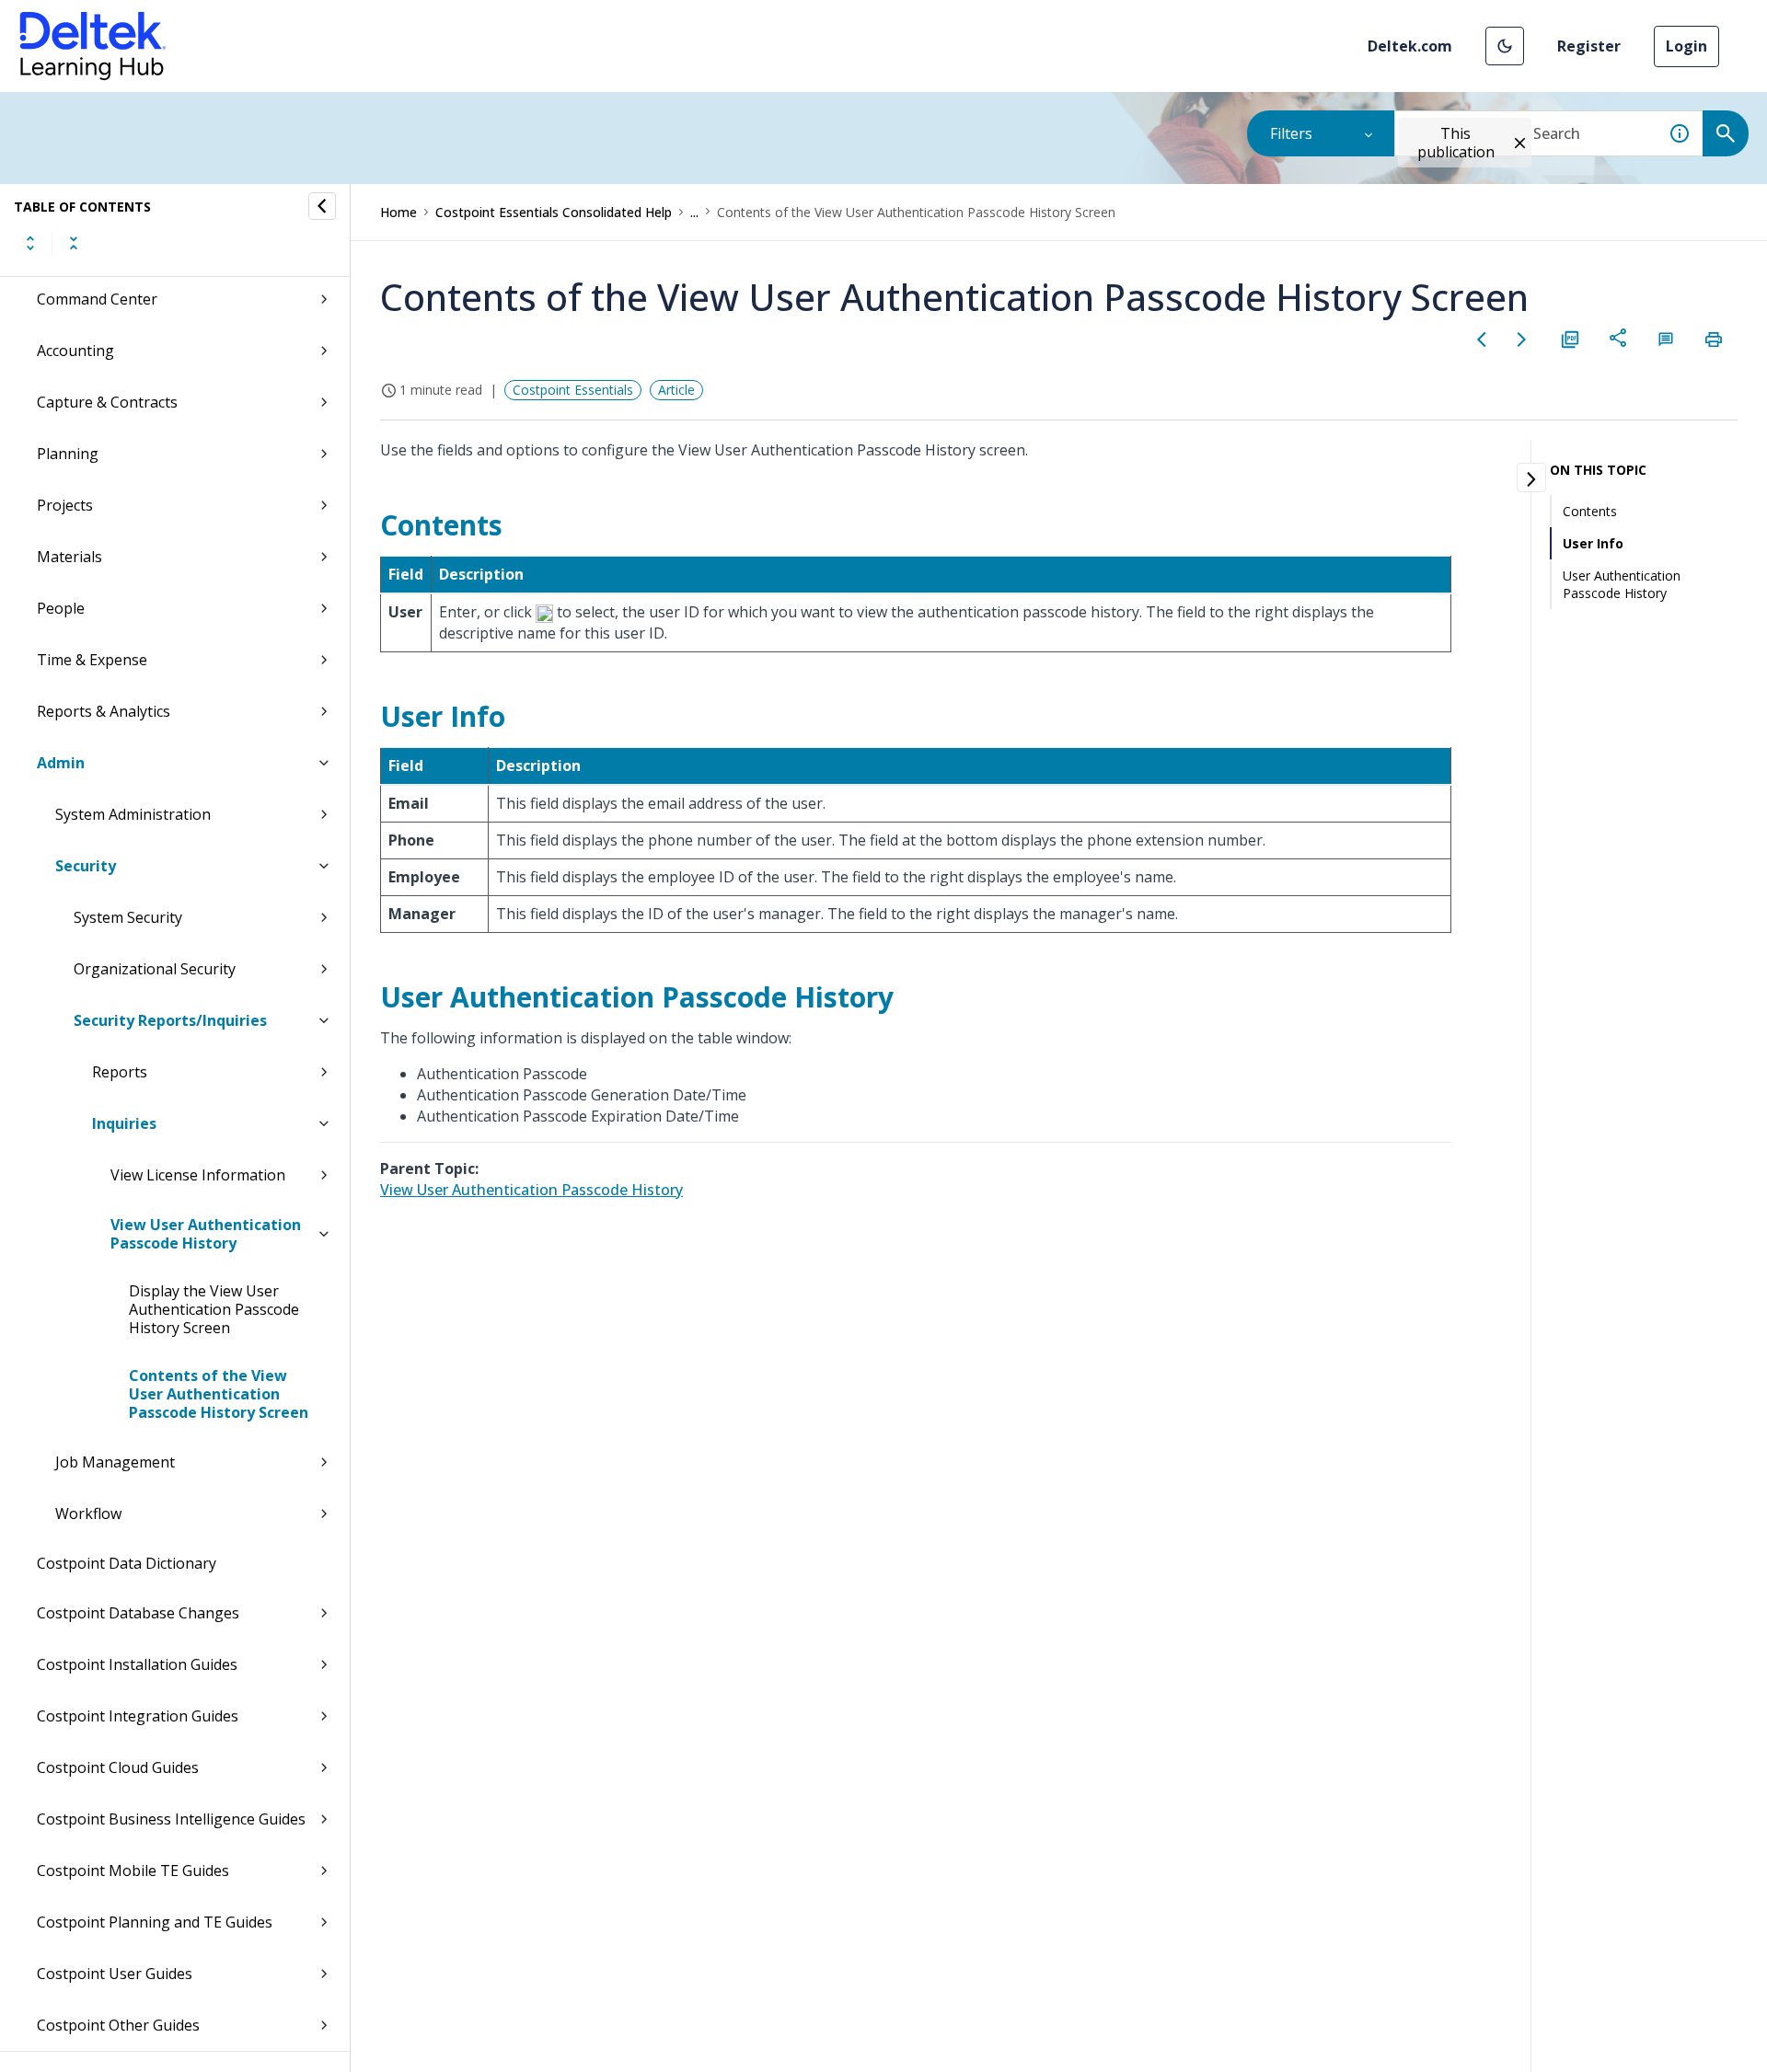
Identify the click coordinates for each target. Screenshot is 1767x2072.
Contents (1590, 511)
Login (1686, 46)
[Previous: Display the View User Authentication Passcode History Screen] (1482, 340)
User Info (1593, 543)
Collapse (74, 243)
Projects (65, 505)
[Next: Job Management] (1522, 340)
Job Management (115, 1462)
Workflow (88, 1514)
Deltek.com (1410, 46)
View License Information (198, 1175)
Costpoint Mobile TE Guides (133, 1871)
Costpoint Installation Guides (137, 1664)
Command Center (97, 299)
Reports (120, 1072)
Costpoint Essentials (573, 390)
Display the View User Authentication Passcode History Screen (214, 1309)
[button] (1505, 46)
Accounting (75, 351)
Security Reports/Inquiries (170, 1020)
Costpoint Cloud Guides (118, 1767)
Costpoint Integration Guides (138, 1716)
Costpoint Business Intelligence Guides (171, 1819)
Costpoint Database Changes (138, 1613)
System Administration (133, 814)
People (61, 608)
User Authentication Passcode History (1622, 584)
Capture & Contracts (107, 402)
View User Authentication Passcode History (206, 1234)
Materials (69, 557)
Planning (68, 454)
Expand (30, 243)
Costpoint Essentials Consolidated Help (554, 212)
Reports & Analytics (104, 711)
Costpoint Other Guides (118, 2025)
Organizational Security (155, 969)
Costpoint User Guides (115, 1974)
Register (1589, 46)
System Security (128, 917)
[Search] (1726, 133)
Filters (1291, 133)
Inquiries (124, 1123)
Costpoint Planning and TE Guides (155, 1922)
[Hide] (322, 206)
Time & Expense (92, 660)
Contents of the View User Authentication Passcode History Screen (219, 1394)
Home (398, 212)
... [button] (694, 212)
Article (676, 390)
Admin (61, 763)
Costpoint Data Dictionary (127, 1563)
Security (86, 866)
